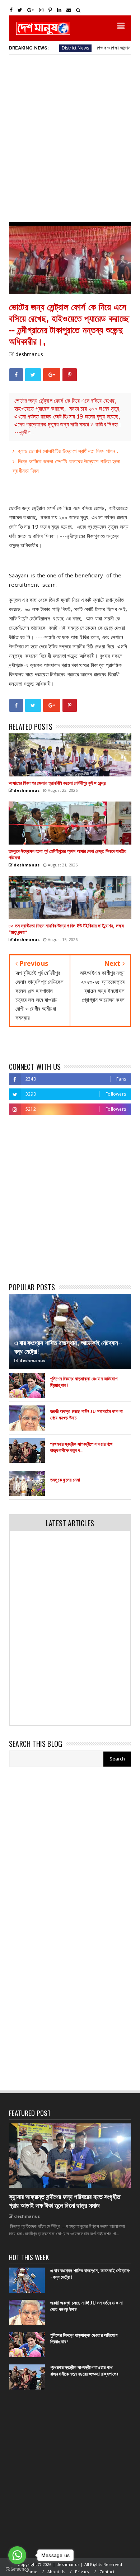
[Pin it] (70, 375)
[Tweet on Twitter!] (33, 375)
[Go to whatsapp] (17, 2555)
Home (32, 2572)
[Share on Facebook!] (16, 375)
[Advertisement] (70, 138)
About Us (56, 2572)
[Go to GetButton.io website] (17, 2569)
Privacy (82, 2572)
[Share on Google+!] (52, 375)
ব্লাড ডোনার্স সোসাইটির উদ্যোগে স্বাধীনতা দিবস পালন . (68, 451)
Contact (107, 2572)
